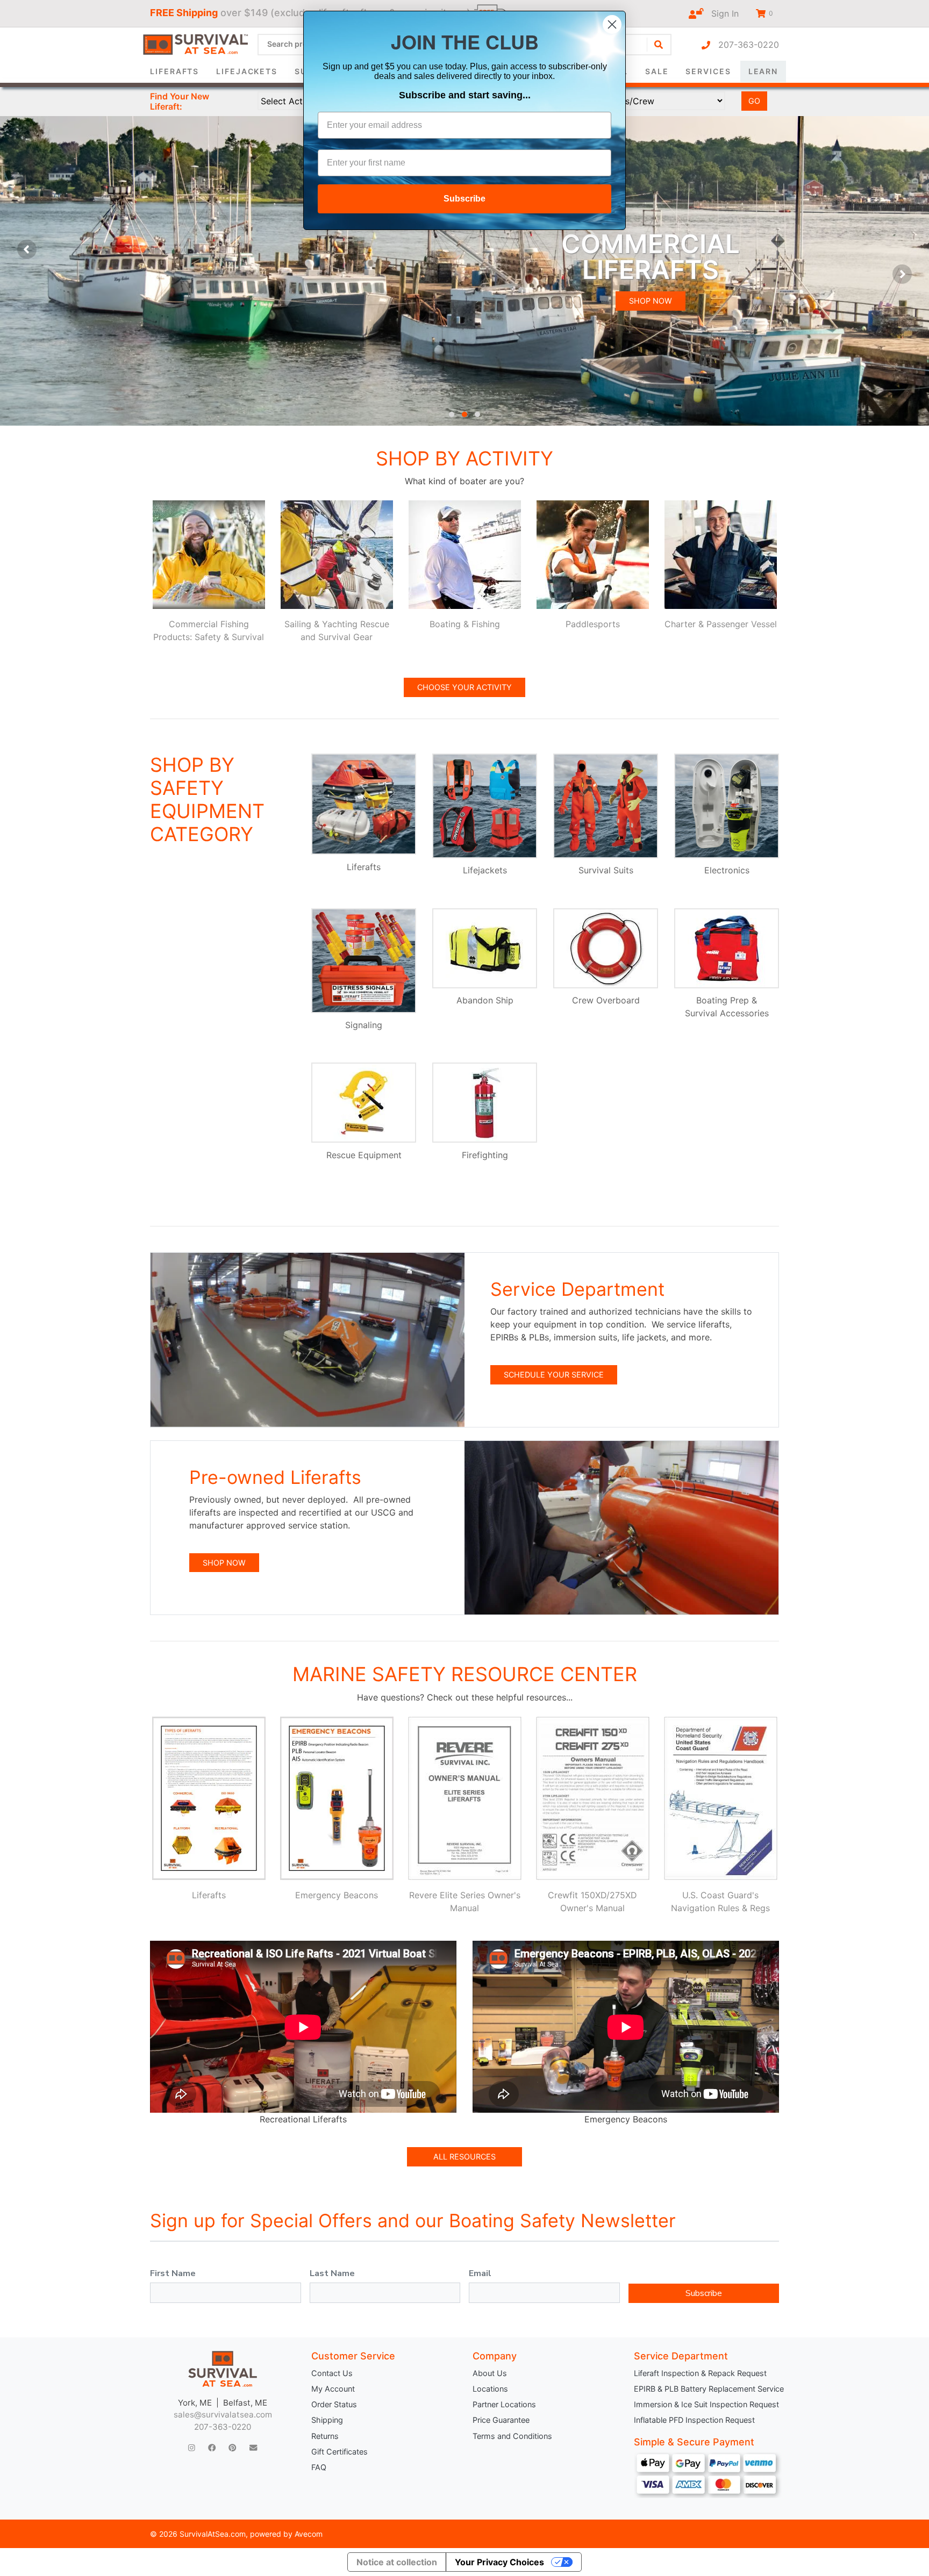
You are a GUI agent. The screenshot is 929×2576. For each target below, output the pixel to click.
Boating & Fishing (465, 624)
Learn (763, 71)
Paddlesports (593, 624)
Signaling (364, 1025)
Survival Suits (606, 870)
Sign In (721, 13)
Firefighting (485, 1155)
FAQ (319, 2467)
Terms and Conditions (512, 2436)
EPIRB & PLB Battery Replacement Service (706, 2389)
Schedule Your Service (554, 1375)
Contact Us (332, 2373)
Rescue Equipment (364, 1155)
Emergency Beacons (337, 1895)
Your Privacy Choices (499, 2562)
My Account (333, 2389)
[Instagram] (192, 2448)
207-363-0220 (745, 45)
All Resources (464, 2157)
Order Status (334, 2404)
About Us (490, 2373)
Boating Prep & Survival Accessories (727, 1007)
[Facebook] (212, 2448)
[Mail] (253, 2448)
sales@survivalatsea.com (223, 2414)
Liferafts (174, 71)
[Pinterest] (232, 2448)
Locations (490, 2389)
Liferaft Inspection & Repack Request (700, 2373)
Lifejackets (247, 71)
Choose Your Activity (464, 687)
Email (480, 2273)
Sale (657, 71)
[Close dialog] (612, 24)
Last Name (332, 2273)
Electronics (727, 870)
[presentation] (27, 249)
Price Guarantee (501, 2420)
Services (708, 71)
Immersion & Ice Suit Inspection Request (706, 2404)
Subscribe (704, 2293)
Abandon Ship (485, 1000)
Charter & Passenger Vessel (721, 624)
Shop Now (651, 301)
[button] (452, 414)
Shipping (327, 2420)
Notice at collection (397, 2562)
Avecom (309, 2534)
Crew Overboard (606, 1000)
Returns (325, 2436)
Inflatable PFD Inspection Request (694, 2420)
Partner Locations (504, 2404)
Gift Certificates (340, 2452)
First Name (173, 2273)
